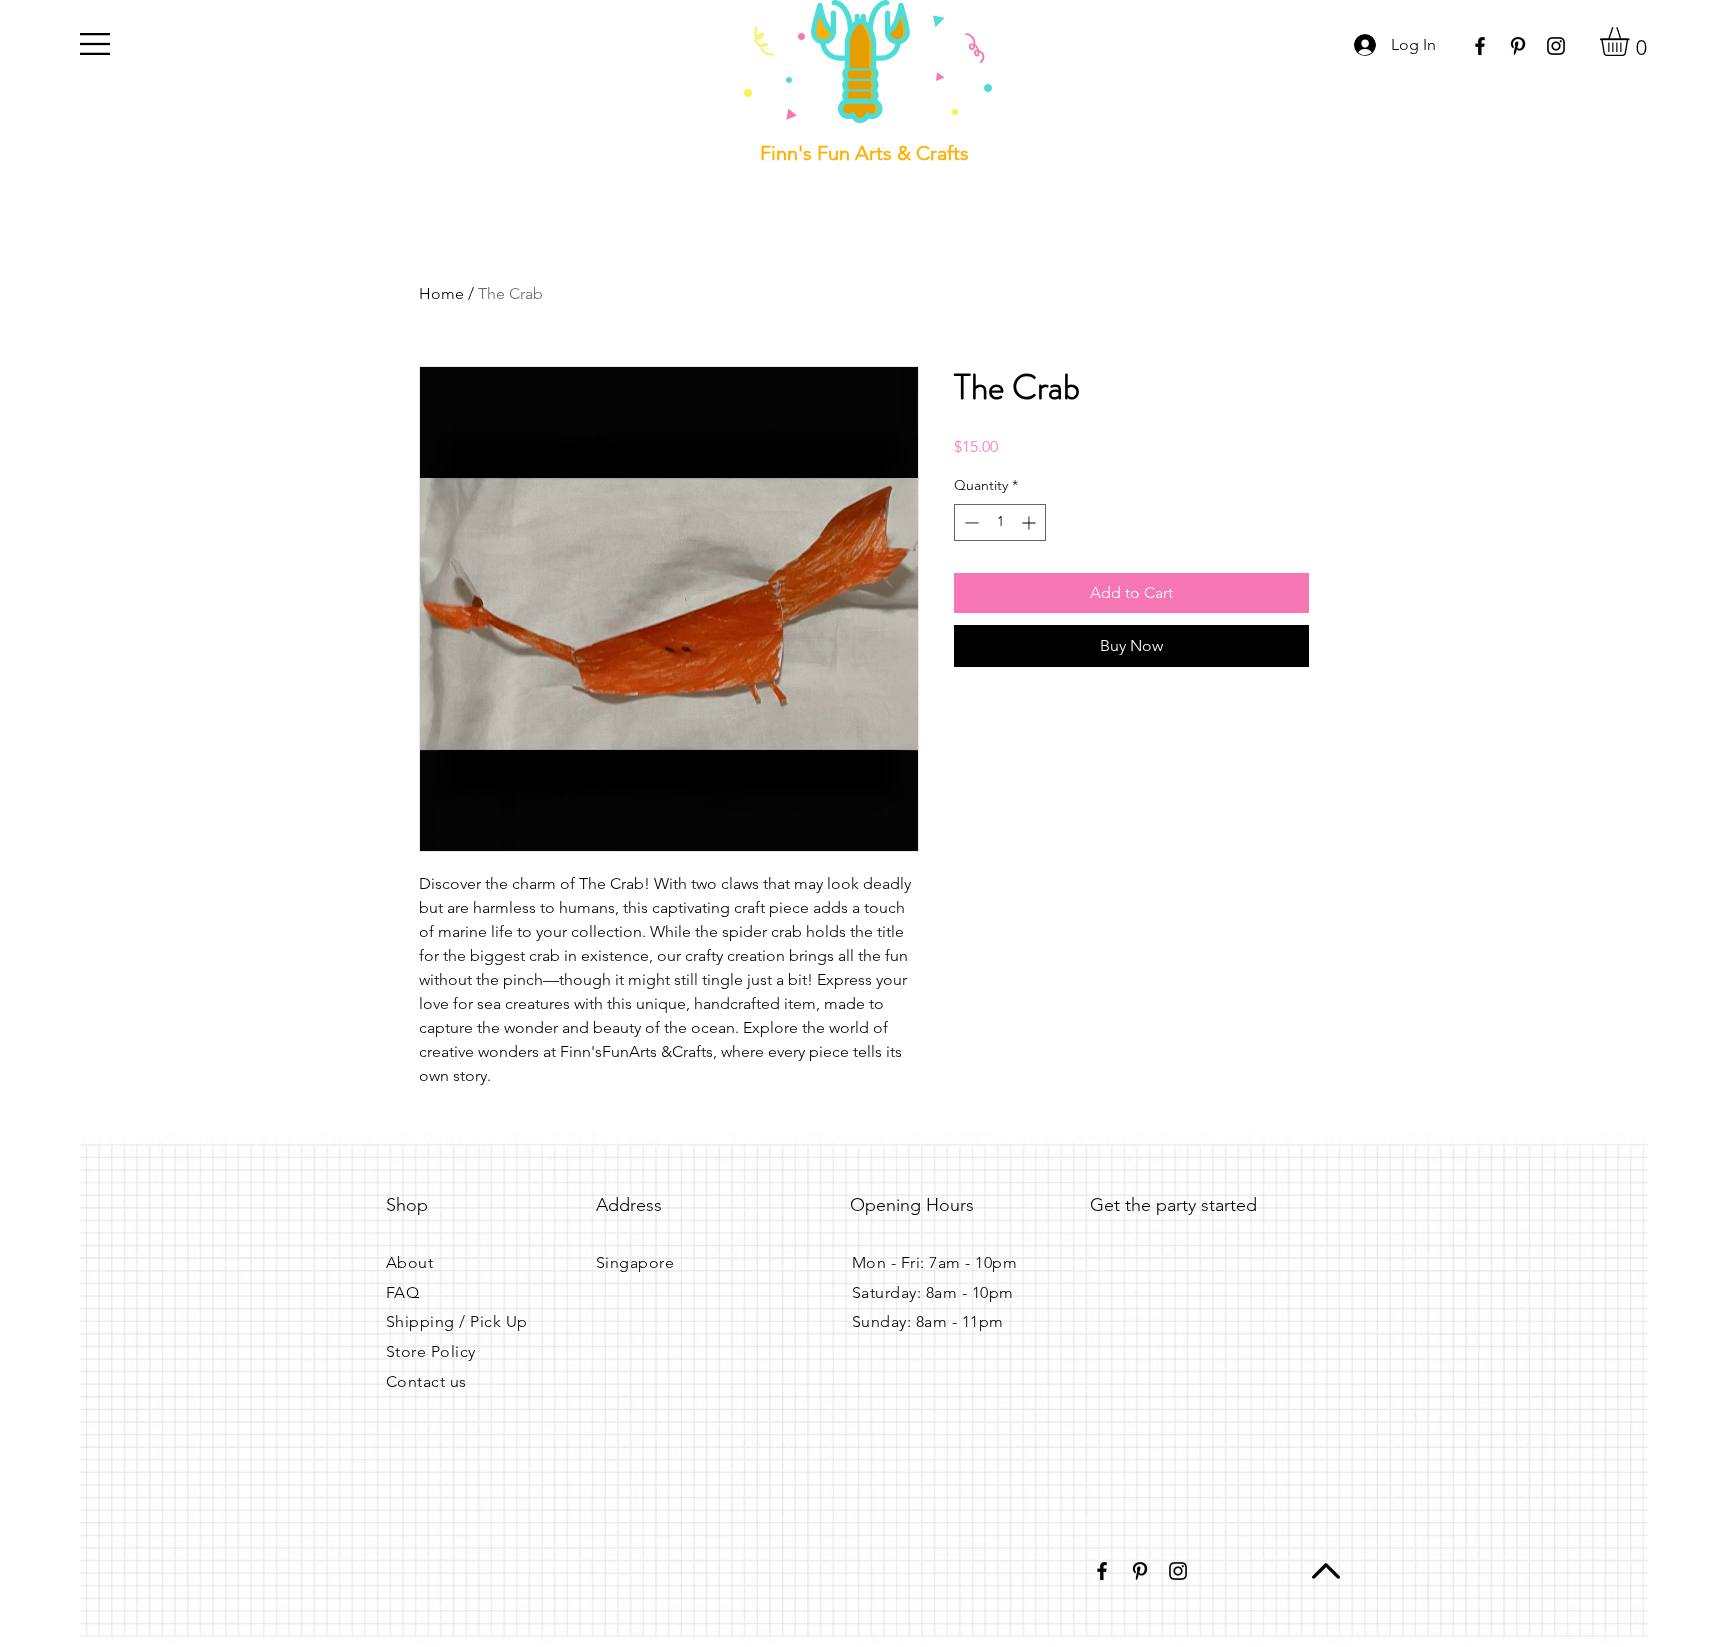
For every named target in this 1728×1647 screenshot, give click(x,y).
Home (441, 293)
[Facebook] (1480, 46)
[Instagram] (1556, 46)
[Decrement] (969, 522)
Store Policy (431, 1351)
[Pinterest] (1518, 46)
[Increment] (1030, 522)
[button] (95, 44)
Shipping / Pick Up (457, 1321)
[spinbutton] (1000, 522)
